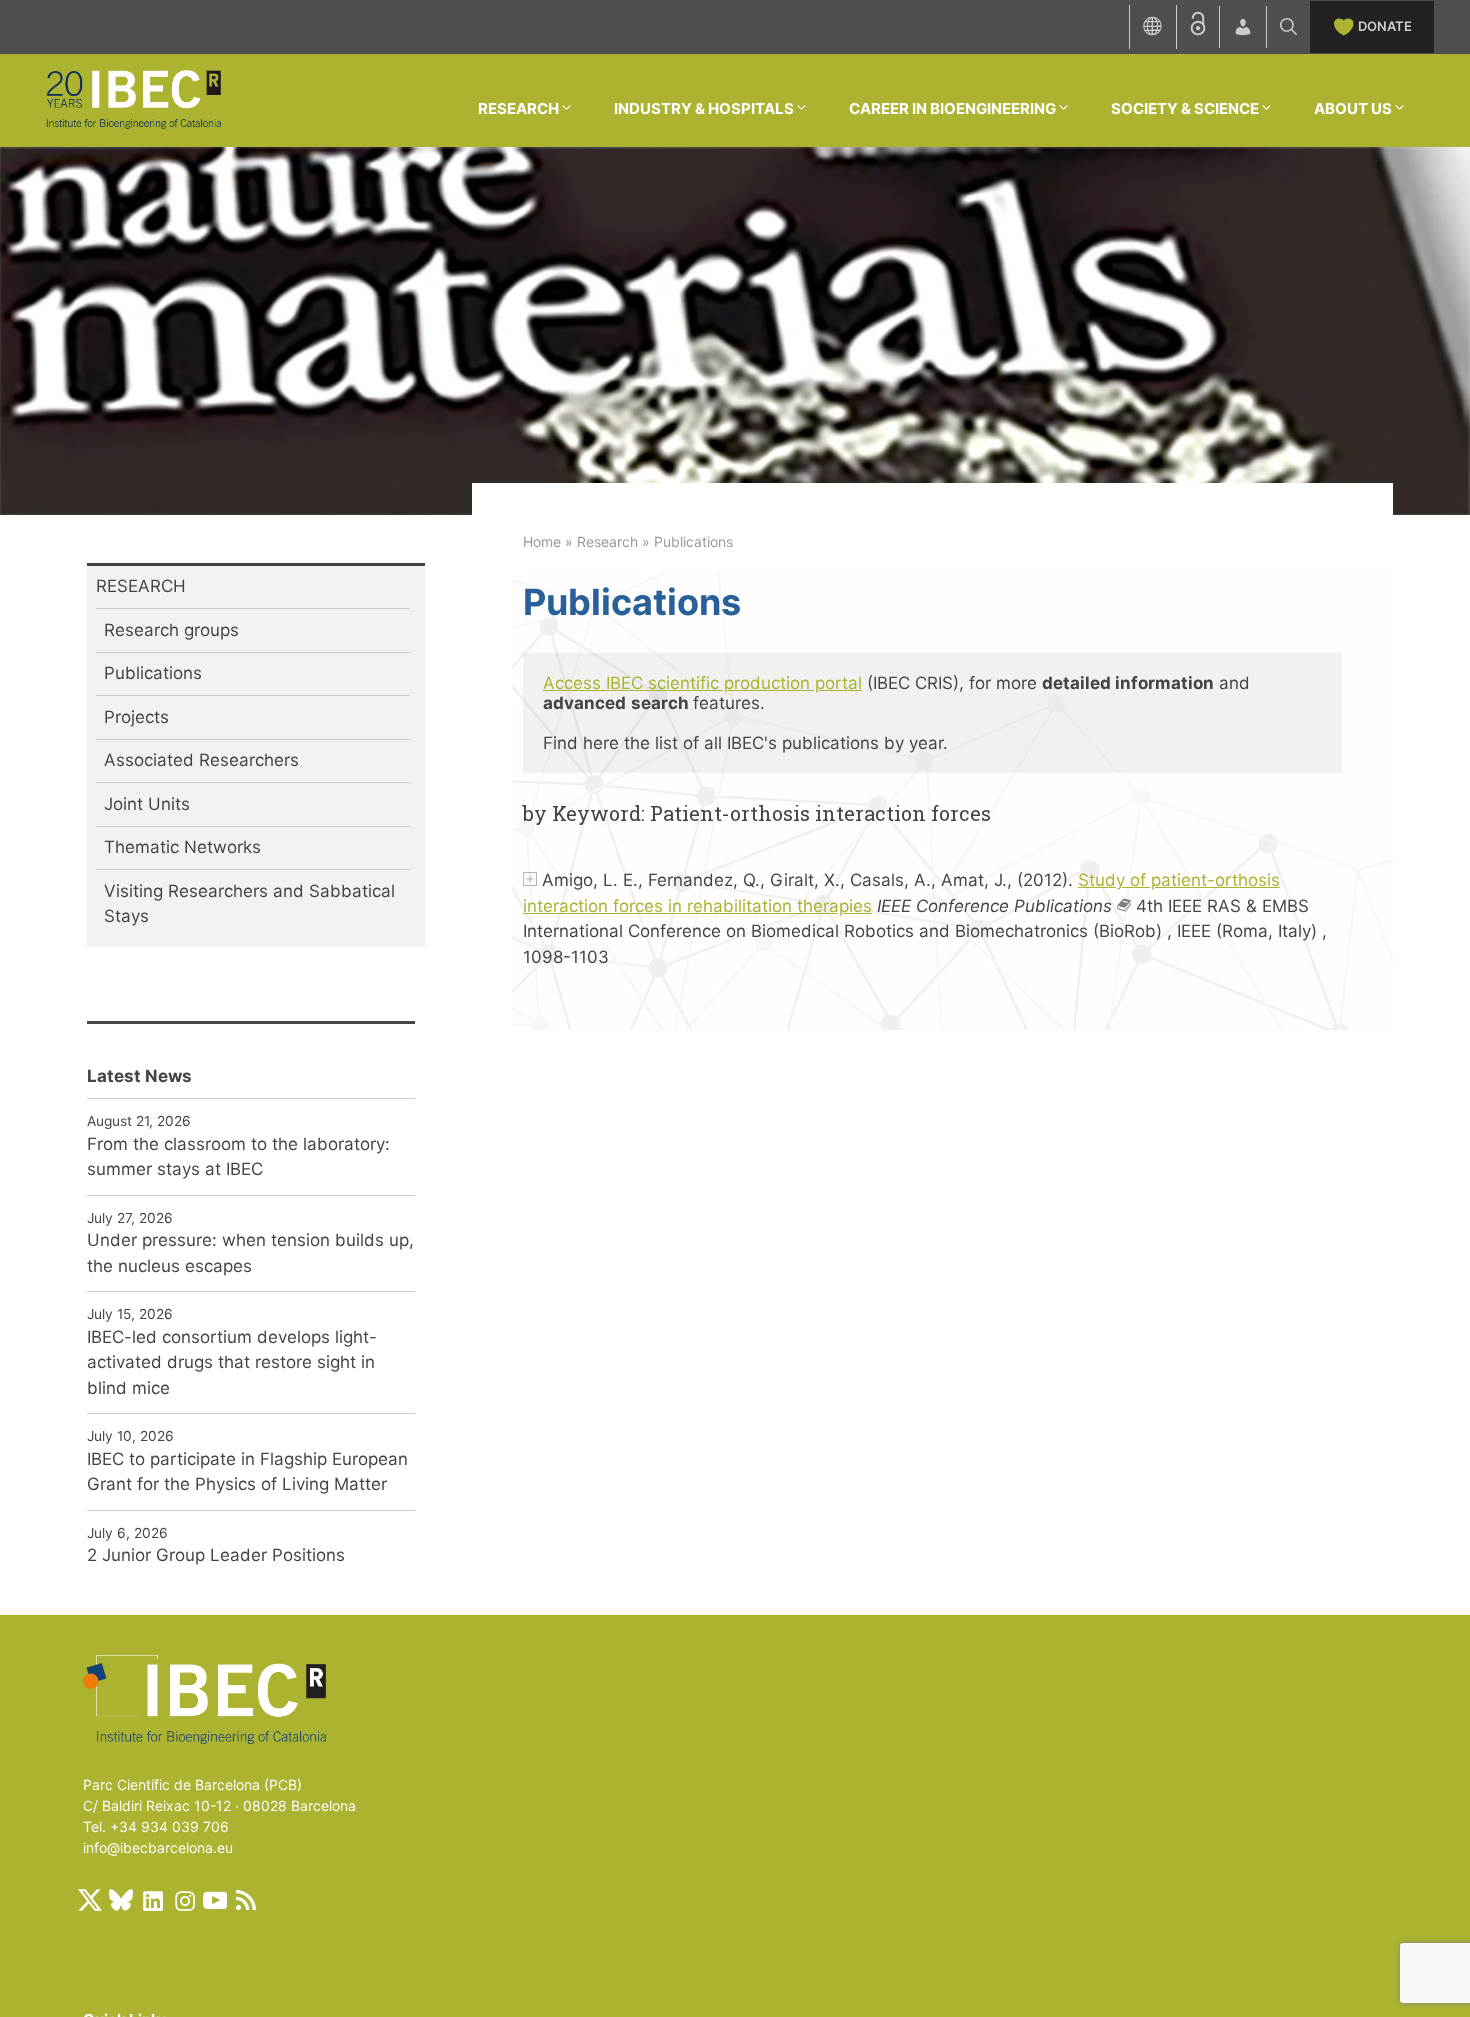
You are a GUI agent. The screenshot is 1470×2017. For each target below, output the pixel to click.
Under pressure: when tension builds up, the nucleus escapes (250, 1253)
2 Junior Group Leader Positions (216, 1555)
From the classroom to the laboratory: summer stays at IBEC (238, 1157)
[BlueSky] (121, 1900)
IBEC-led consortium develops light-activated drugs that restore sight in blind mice (232, 1362)
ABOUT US (1353, 108)
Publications (153, 673)
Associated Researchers (201, 760)
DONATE (1385, 26)
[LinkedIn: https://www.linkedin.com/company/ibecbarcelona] (152, 1900)
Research (607, 541)
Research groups (171, 630)
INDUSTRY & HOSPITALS (704, 108)
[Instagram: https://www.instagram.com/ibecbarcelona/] (184, 1900)
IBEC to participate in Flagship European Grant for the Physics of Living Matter (247, 1472)
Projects (136, 717)
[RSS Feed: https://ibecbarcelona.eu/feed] (246, 1900)
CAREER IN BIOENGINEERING (952, 108)
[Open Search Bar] (1288, 27)
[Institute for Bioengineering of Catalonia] (133, 99)
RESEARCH (518, 108)
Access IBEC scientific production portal (702, 683)
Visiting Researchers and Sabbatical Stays (249, 904)
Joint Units (147, 804)
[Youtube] (215, 1900)
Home (542, 541)
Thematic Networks (182, 847)
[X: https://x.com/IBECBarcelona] (90, 1900)
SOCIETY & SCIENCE (1185, 108)
